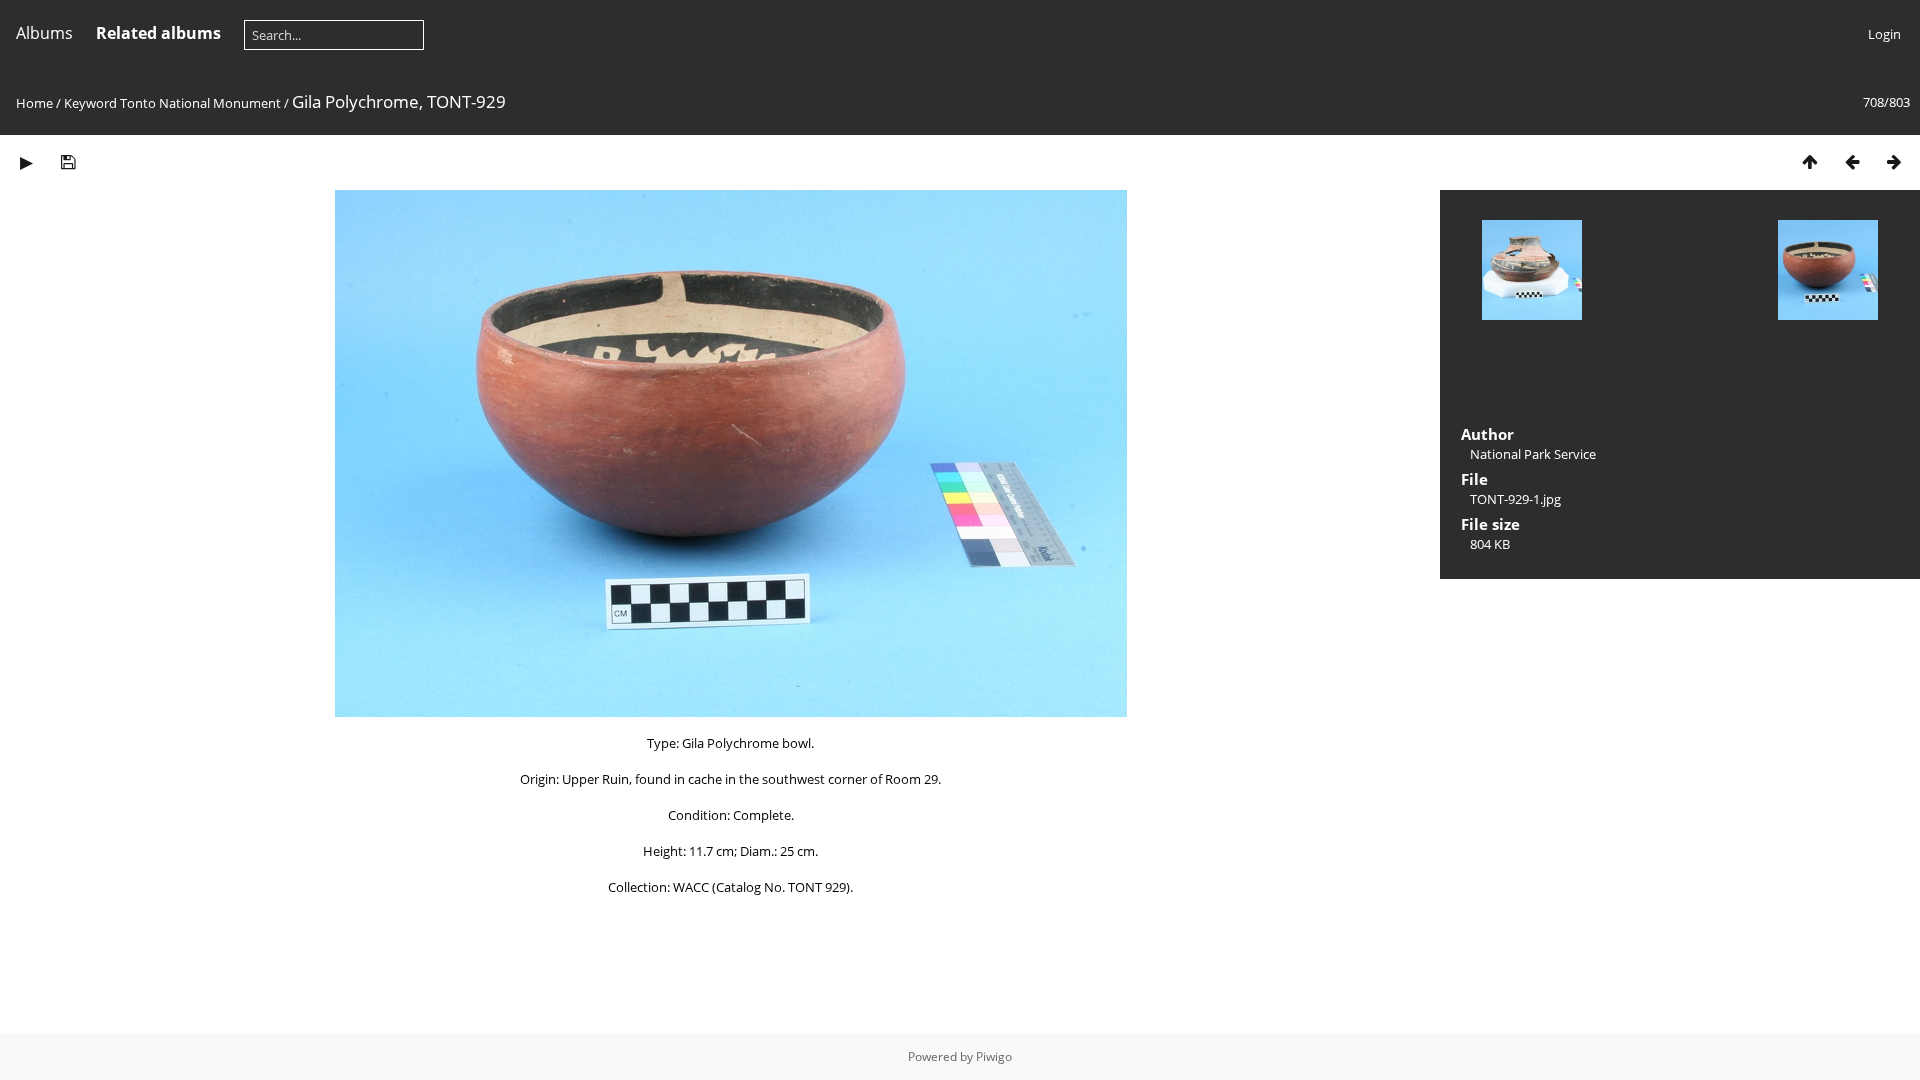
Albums (44, 33)
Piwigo (994, 1056)
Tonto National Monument (200, 103)
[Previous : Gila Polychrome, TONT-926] (1852, 161)
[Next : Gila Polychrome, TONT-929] (1894, 161)
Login (1884, 34)
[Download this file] (68, 161)
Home (34, 103)
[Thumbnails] (1810, 161)
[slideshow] (26, 161)
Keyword (90, 103)
